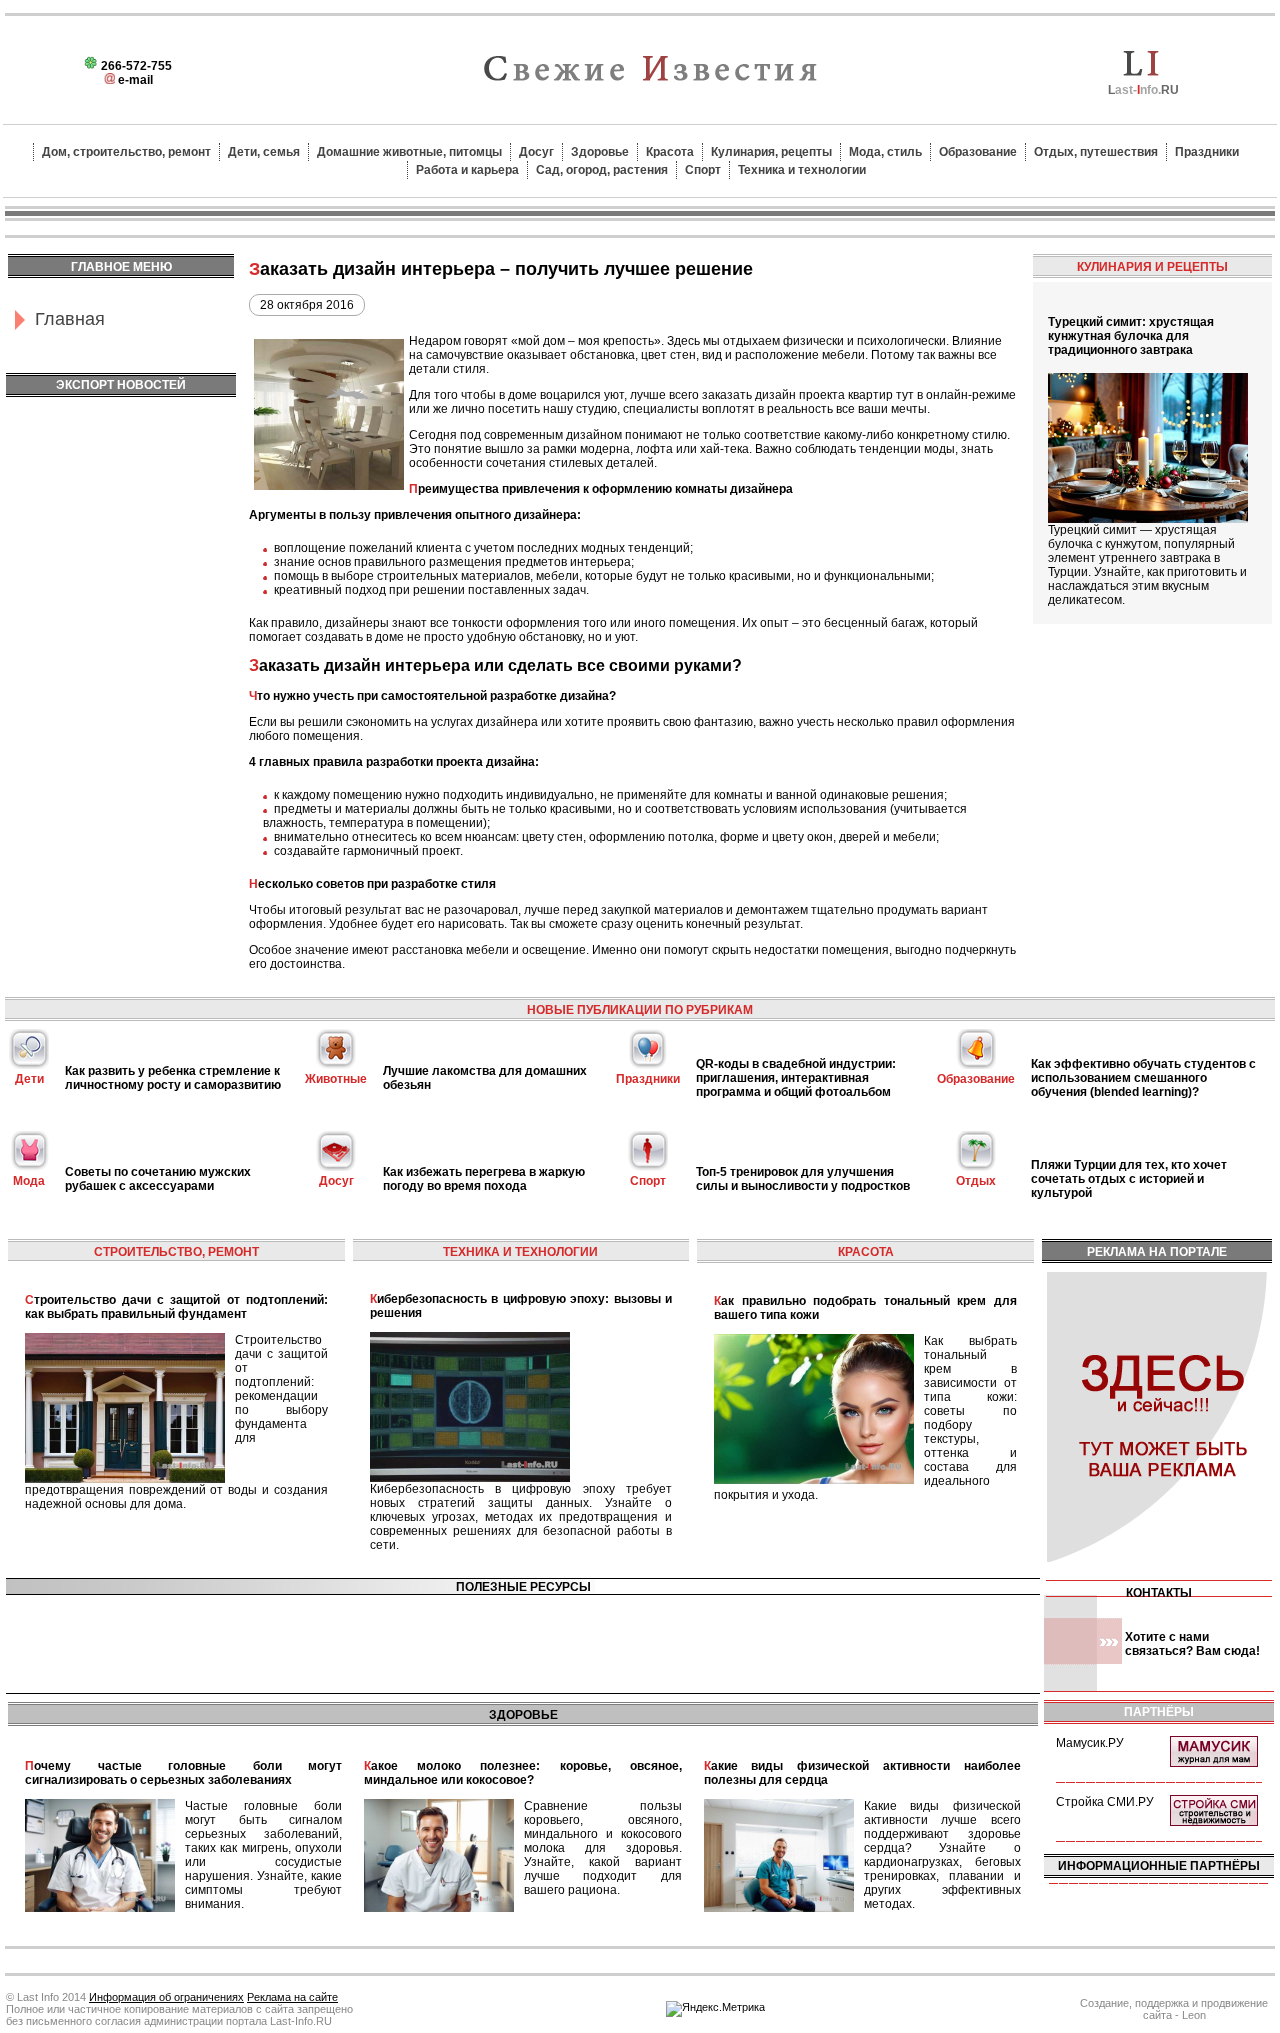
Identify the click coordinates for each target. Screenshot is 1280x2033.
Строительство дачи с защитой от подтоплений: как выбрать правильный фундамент (176, 1307)
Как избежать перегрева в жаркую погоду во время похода (484, 1179)
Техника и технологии (802, 170)
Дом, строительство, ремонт (126, 152)
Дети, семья (264, 152)
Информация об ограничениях (166, 1997)
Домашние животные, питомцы (409, 152)
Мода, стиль (885, 152)
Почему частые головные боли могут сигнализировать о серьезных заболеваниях (183, 1773)
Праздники (1207, 152)
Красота (670, 152)
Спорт (703, 170)
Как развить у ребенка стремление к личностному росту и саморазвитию (173, 1078)
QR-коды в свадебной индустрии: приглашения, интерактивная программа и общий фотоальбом (796, 1078)
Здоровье (600, 152)
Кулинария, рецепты (771, 152)
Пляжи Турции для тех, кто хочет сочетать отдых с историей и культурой (1129, 1179)
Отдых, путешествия (1096, 152)
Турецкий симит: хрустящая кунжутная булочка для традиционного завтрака (1131, 336)
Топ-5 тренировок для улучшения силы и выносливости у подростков (803, 1179)
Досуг (536, 152)
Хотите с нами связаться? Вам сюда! (1192, 1644)
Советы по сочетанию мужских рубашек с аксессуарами (158, 1179)
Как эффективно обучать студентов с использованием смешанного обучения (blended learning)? (1143, 1078)
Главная (70, 319)
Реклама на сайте (292, 1997)
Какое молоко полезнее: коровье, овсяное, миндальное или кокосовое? (522, 1773)
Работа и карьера (467, 170)
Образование (978, 152)
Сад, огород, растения (602, 170)
